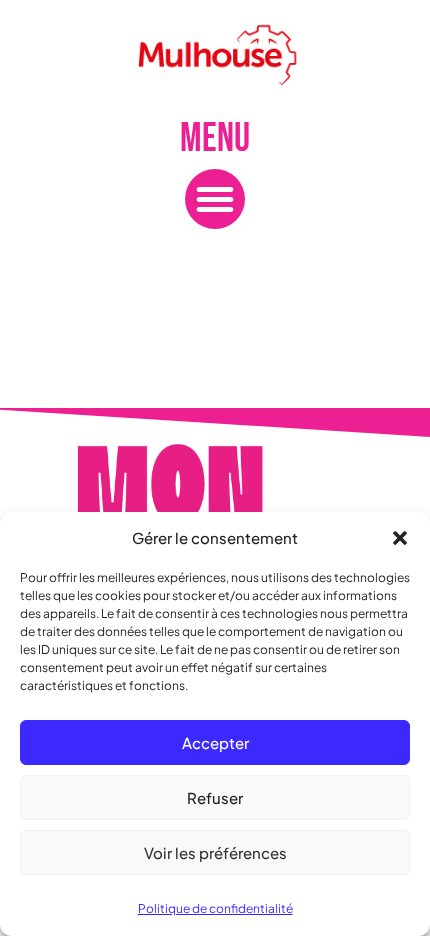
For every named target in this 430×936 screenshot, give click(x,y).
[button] (400, 538)
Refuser (215, 797)
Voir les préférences (215, 852)
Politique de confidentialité (215, 908)
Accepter (215, 742)
